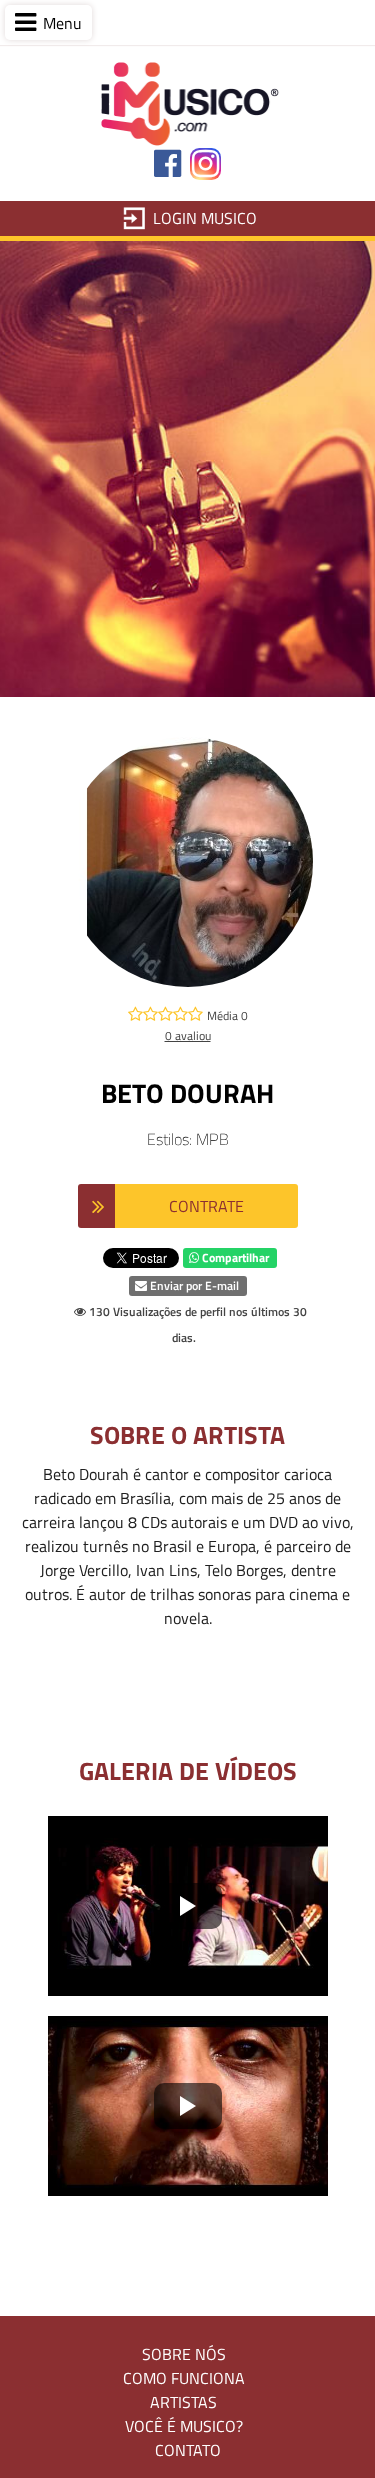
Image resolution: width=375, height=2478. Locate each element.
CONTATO (188, 2450)
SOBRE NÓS (184, 2354)
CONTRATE (206, 1206)
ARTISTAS (183, 2402)
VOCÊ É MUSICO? (184, 2426)
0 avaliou (188, 1035)
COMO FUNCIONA (184, 2378)
